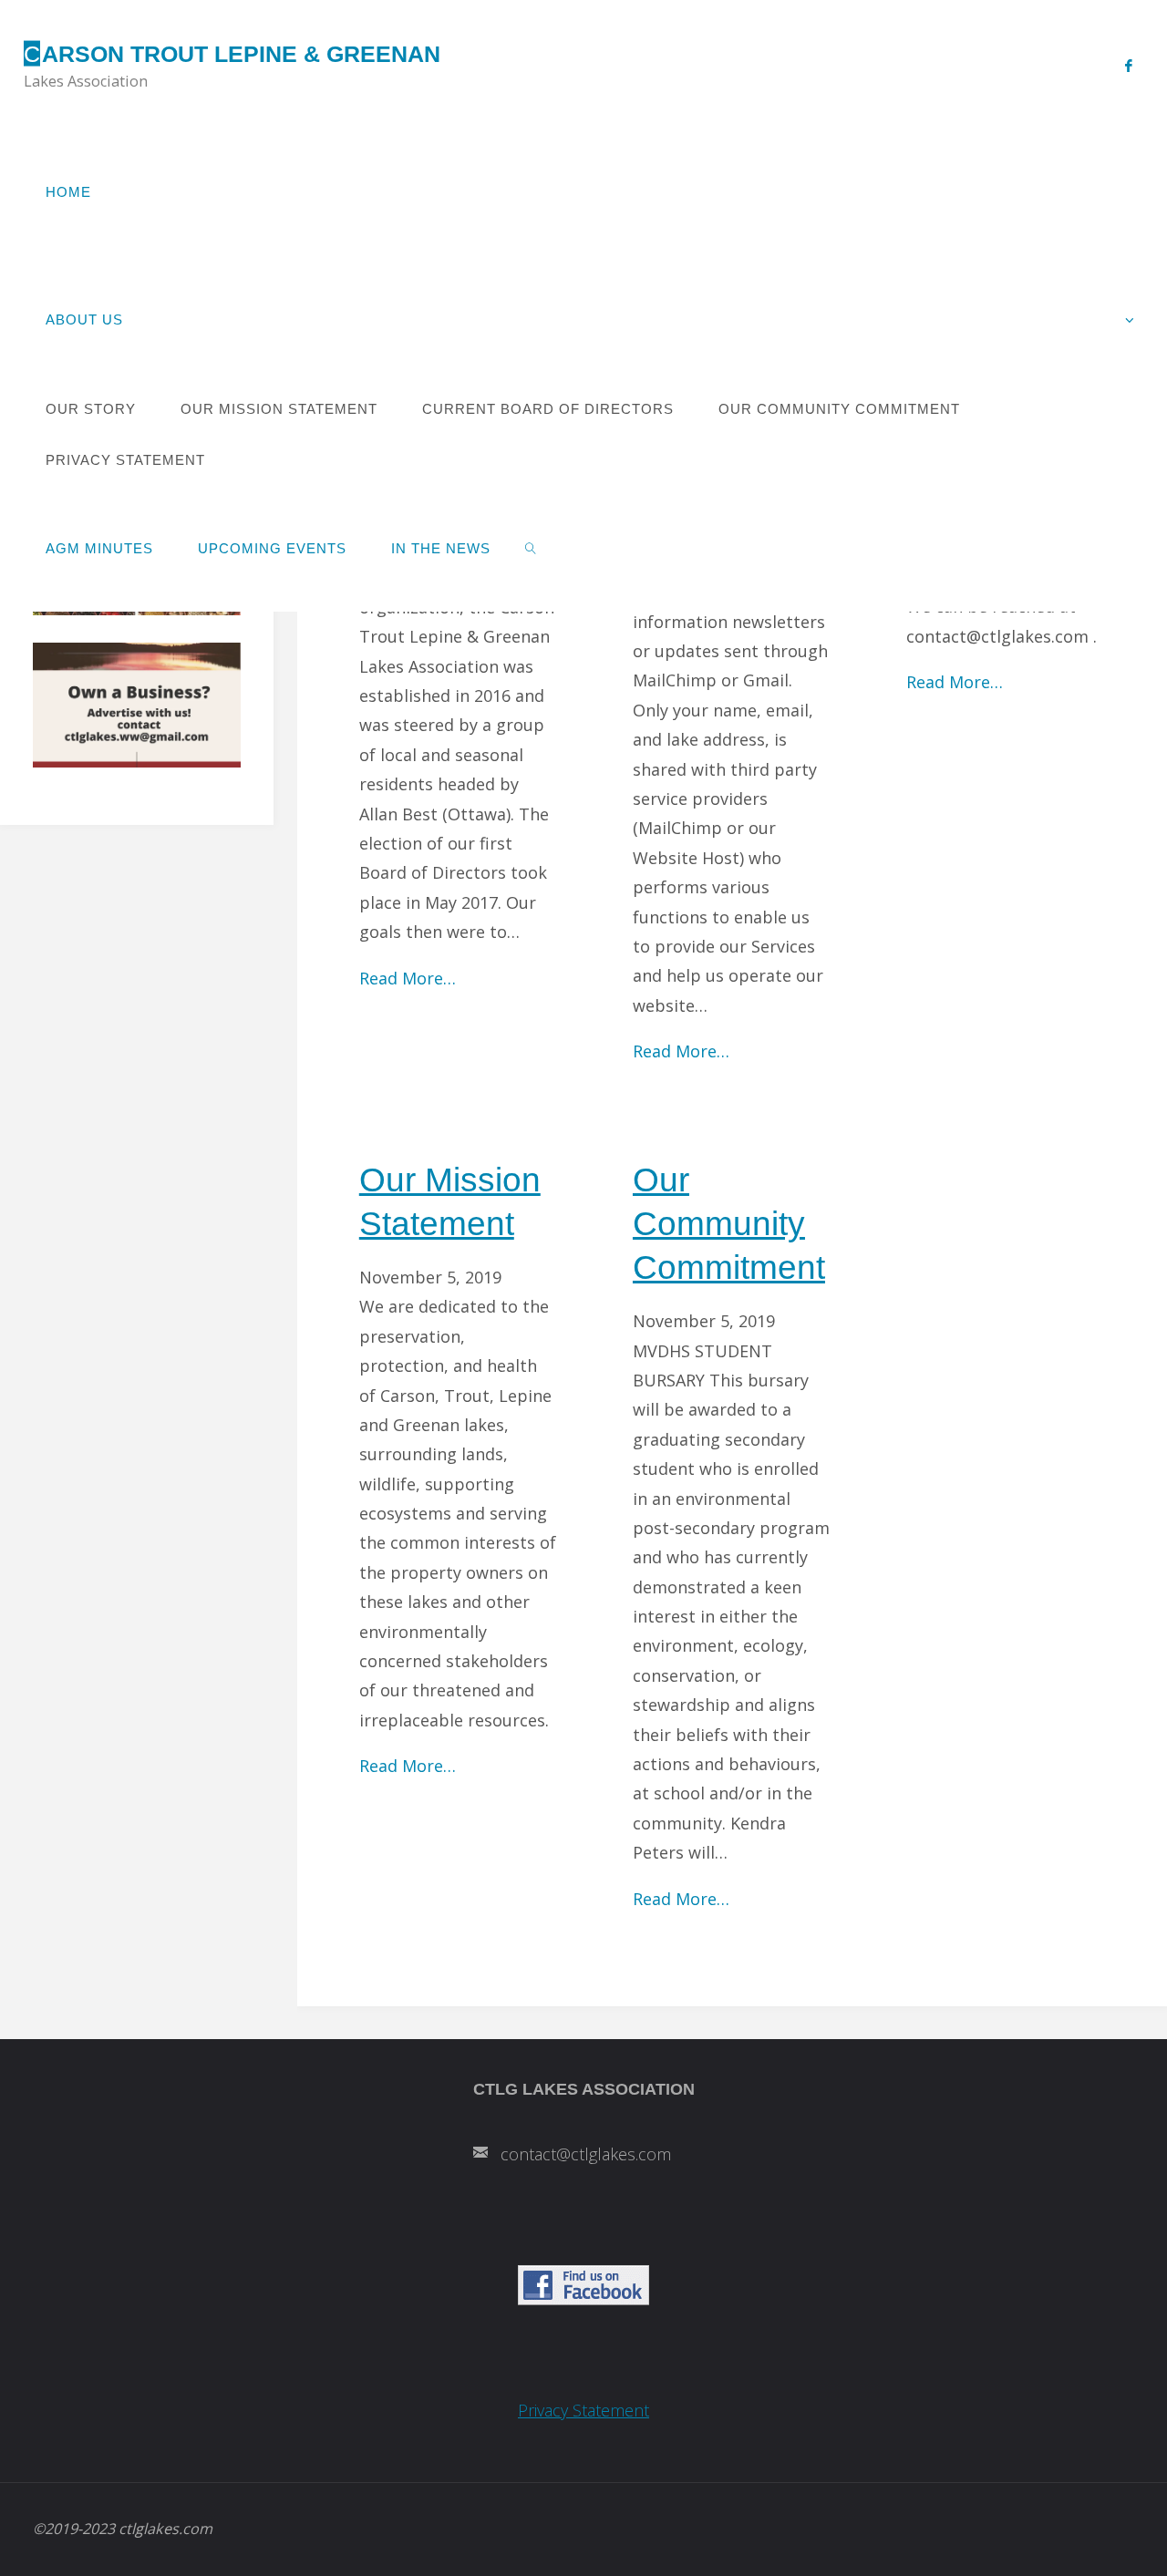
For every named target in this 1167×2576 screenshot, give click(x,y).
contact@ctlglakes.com (586, 2154)
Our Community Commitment (729, 1223)
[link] (531, 548)
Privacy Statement (583, 2410)
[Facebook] (1128, 65)
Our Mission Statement (450, 1201)
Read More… (408, 978)
